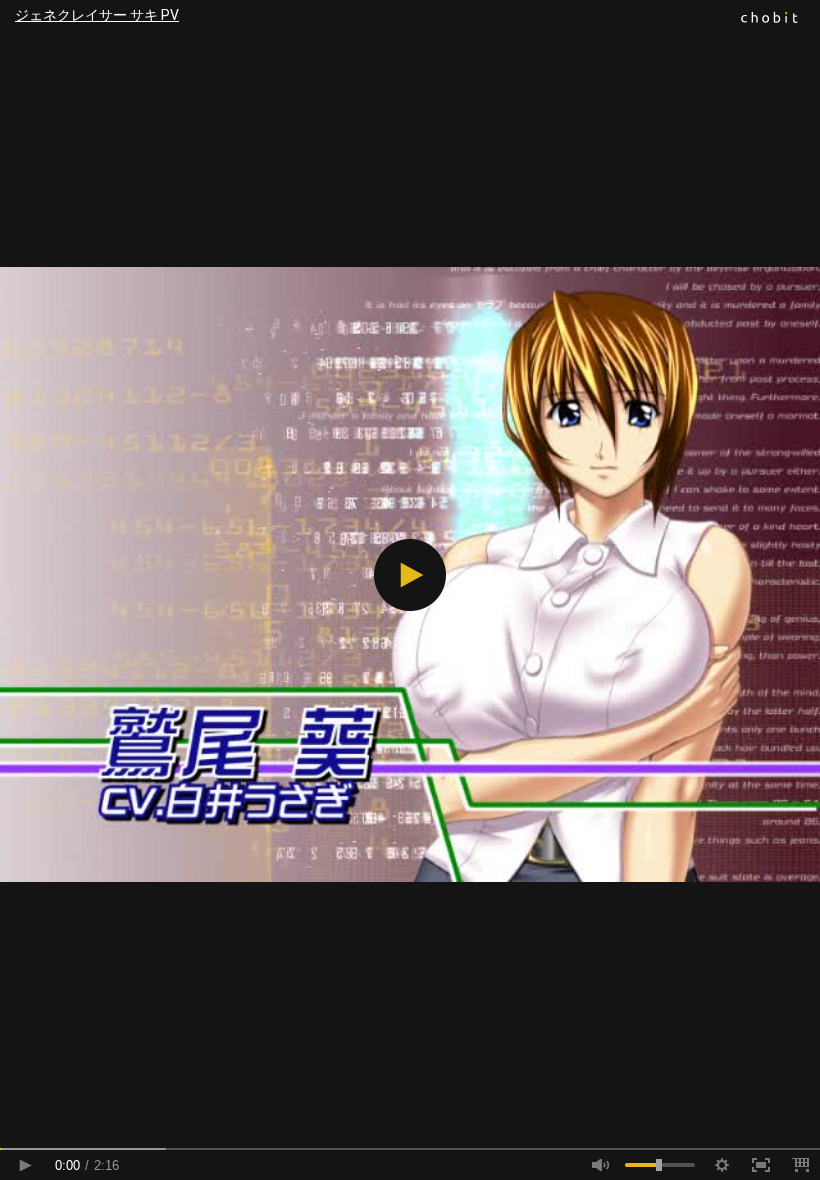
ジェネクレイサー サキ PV (97, 15)
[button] (410, 575)
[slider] (410, 1149)
